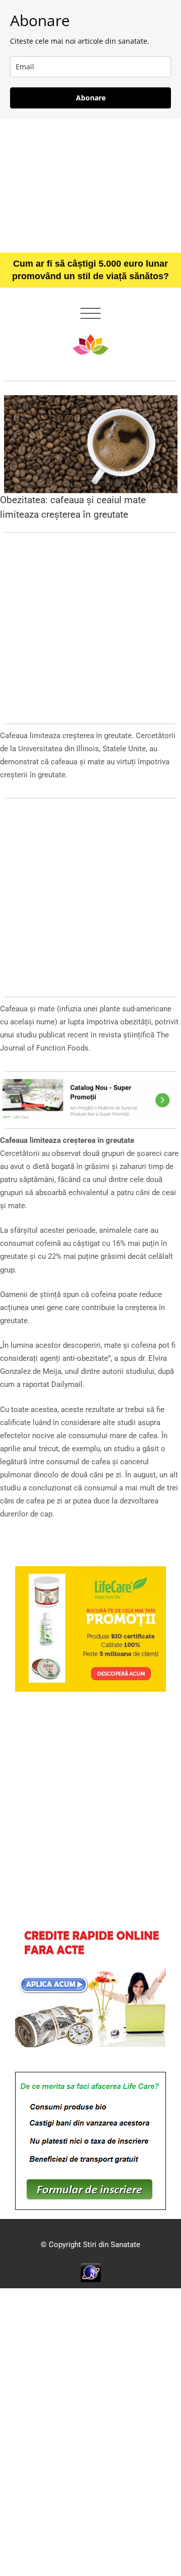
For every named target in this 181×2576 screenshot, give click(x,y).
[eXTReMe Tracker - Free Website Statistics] (91, 2272)
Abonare (91, 98)
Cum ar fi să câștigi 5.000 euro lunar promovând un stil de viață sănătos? (90, 270)
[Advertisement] (90, 185)
